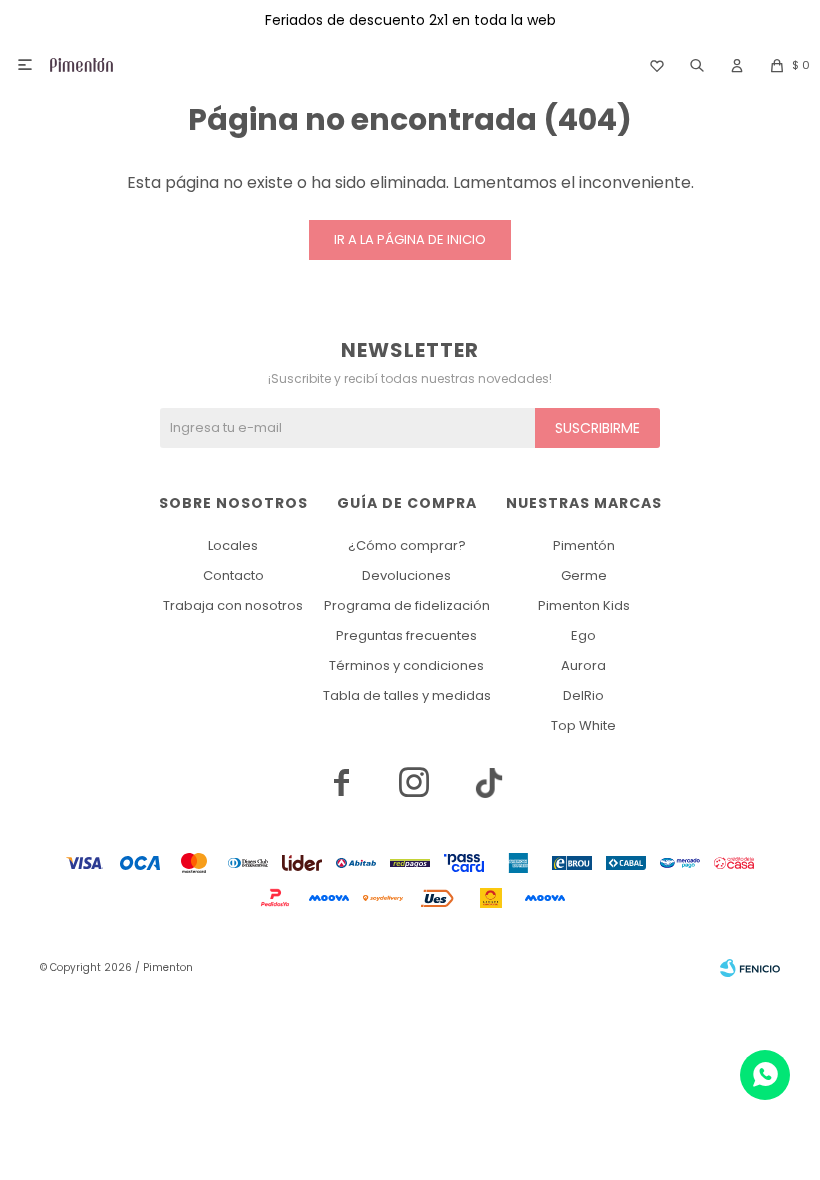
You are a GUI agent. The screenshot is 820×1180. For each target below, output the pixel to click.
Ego (583, 635)
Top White (583, 725)
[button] (697, 65)
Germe (584, 575)
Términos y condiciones (406, 665)
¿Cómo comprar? (407, 545)
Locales (233, 545)
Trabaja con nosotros (233, 605)
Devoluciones (406, 575)
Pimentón (584, 545)
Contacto (233, 575)
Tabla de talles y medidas (407, 695)
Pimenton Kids (584, 605)
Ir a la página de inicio (410, 239)
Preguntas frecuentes (406, 635)
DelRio (583, 695)
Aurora (583, 665)
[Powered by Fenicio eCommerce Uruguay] (750, 968)
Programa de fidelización (407, 605)
